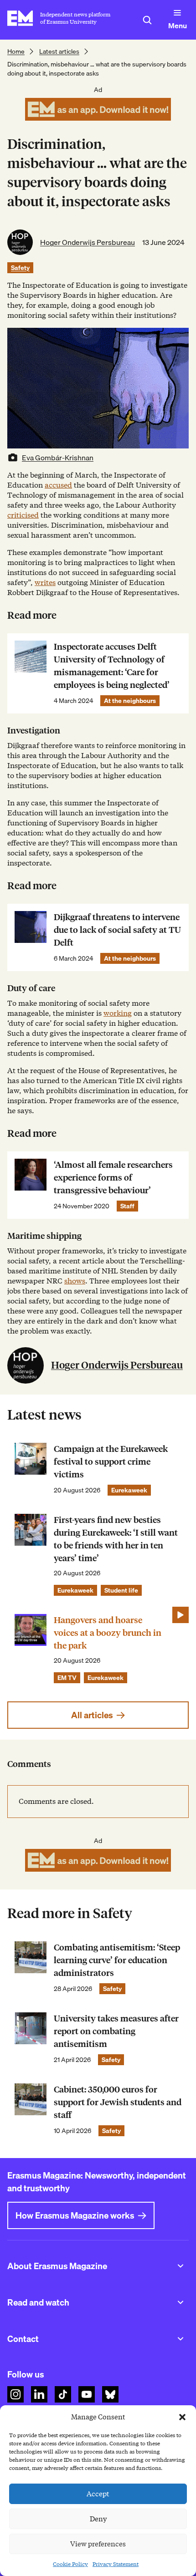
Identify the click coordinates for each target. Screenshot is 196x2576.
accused (58, 485)
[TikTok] (63, 2394)
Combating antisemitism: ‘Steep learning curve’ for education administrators (117, 1960)
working (118, 1013)
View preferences (98, 2544)
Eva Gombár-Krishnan (58, 458)
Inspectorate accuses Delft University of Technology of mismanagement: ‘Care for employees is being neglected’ (112, 666)
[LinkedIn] (39, 2394)
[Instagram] (15, 2394)
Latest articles (59, 51)
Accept (98, 2494)
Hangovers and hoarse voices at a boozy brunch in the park (108, 1633)
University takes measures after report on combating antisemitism (116, 2031)
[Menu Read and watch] (181, 2302)
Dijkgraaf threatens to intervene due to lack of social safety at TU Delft (117, 930)
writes (45, 583)
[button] (182, 2417)
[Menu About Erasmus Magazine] (181, 2266)
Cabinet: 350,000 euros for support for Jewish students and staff (118, 2102)
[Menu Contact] (181, 2339)
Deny (98, 2519)
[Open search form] (147, 20)
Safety (20, 268)
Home (16, 51)
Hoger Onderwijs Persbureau (88, 242)
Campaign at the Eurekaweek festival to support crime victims (111, 1462)
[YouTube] (87, 2394)
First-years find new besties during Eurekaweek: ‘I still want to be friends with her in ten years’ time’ (116, 1539)
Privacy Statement (116, 2564)
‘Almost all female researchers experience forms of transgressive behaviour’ (113, 1178)
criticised (23, 515)
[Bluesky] (110, 2394)
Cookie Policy (70, 2564)
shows (75, 1281)
